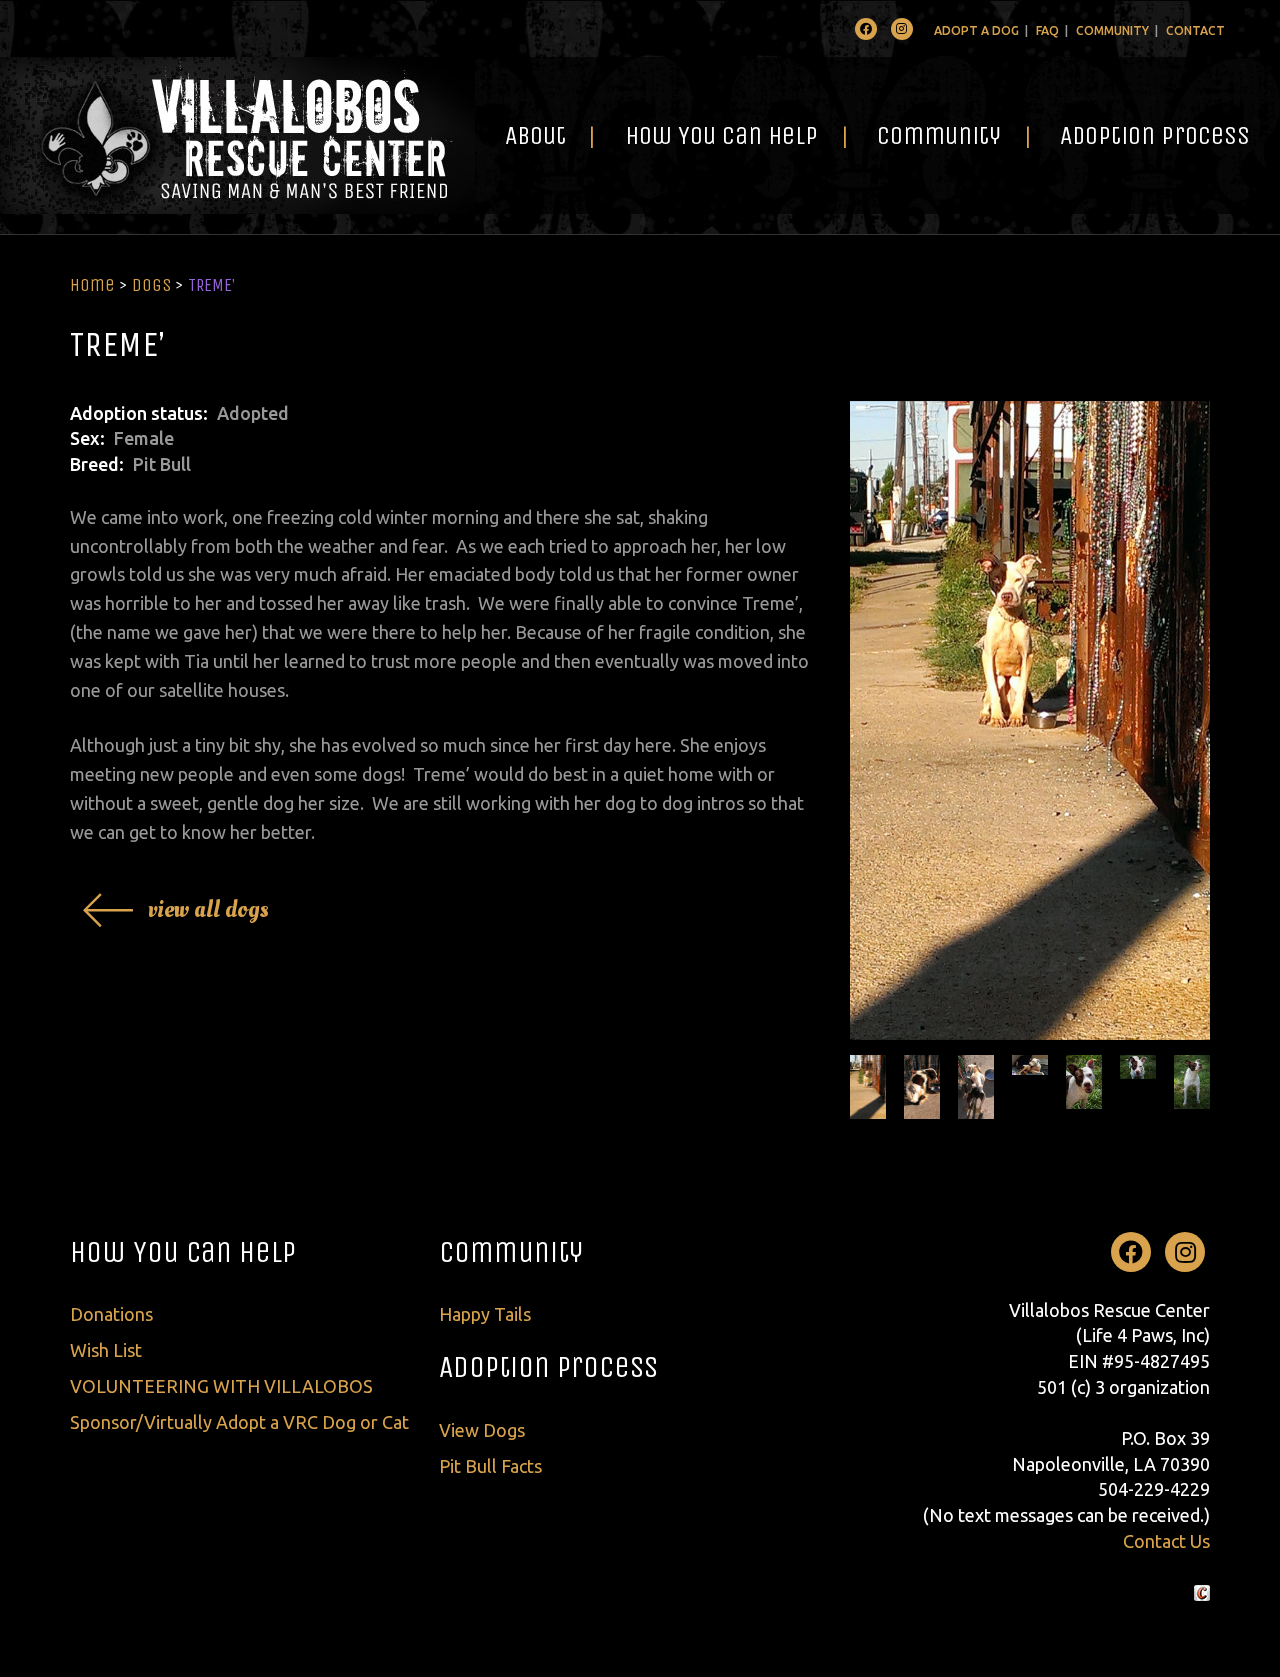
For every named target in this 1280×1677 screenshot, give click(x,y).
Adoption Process (1155, 135)
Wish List (106, 1350)
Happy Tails (485, 1314)
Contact (1195, 30)
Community (1112, 30)
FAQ (1047, 30)
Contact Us (1166, 1541)
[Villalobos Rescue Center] (237, 135)
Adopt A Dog (976, 30)
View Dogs (482, 1430)
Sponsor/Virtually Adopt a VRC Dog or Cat (239, 1422)
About (535, 135)
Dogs (151, 285)
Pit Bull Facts (490, 1466)
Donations (111, 1314)
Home (92, 285)
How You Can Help (721, 135)
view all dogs (208, 909)
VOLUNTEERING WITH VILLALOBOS (221, 1386)
